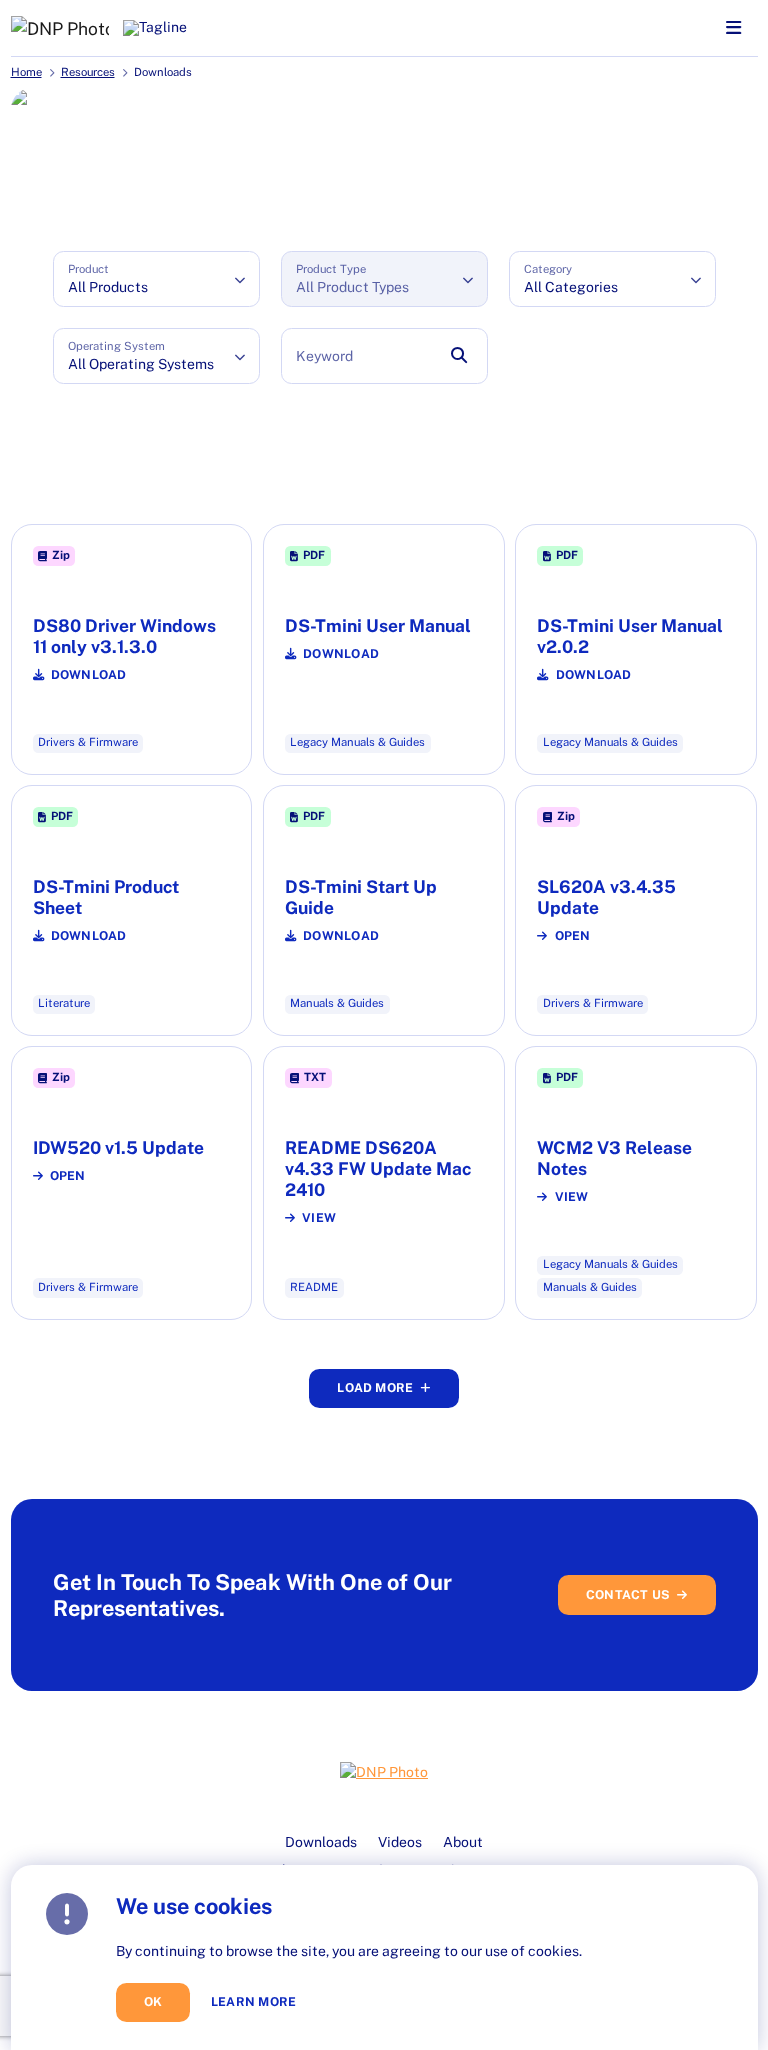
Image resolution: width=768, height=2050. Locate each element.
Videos (400, 1842)
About (463, 1842)
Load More (375, 1387)
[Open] (636, 910)
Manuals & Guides (337, 1003)
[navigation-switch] (733, 28)
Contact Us (628, 1594)
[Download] (132, 649)
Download (89, 675)
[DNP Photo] (60, 28)
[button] (156, 279)
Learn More (253, 2002)
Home (26, 72)
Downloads (321, 1842)
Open (572, 936)
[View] (384, 1182)
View (319, 1218)
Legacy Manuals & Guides (357, 742)
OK (153, 2001)
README (314, 1287)
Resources (88, 72)
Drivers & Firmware (88, 742)
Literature (64, 1003)
